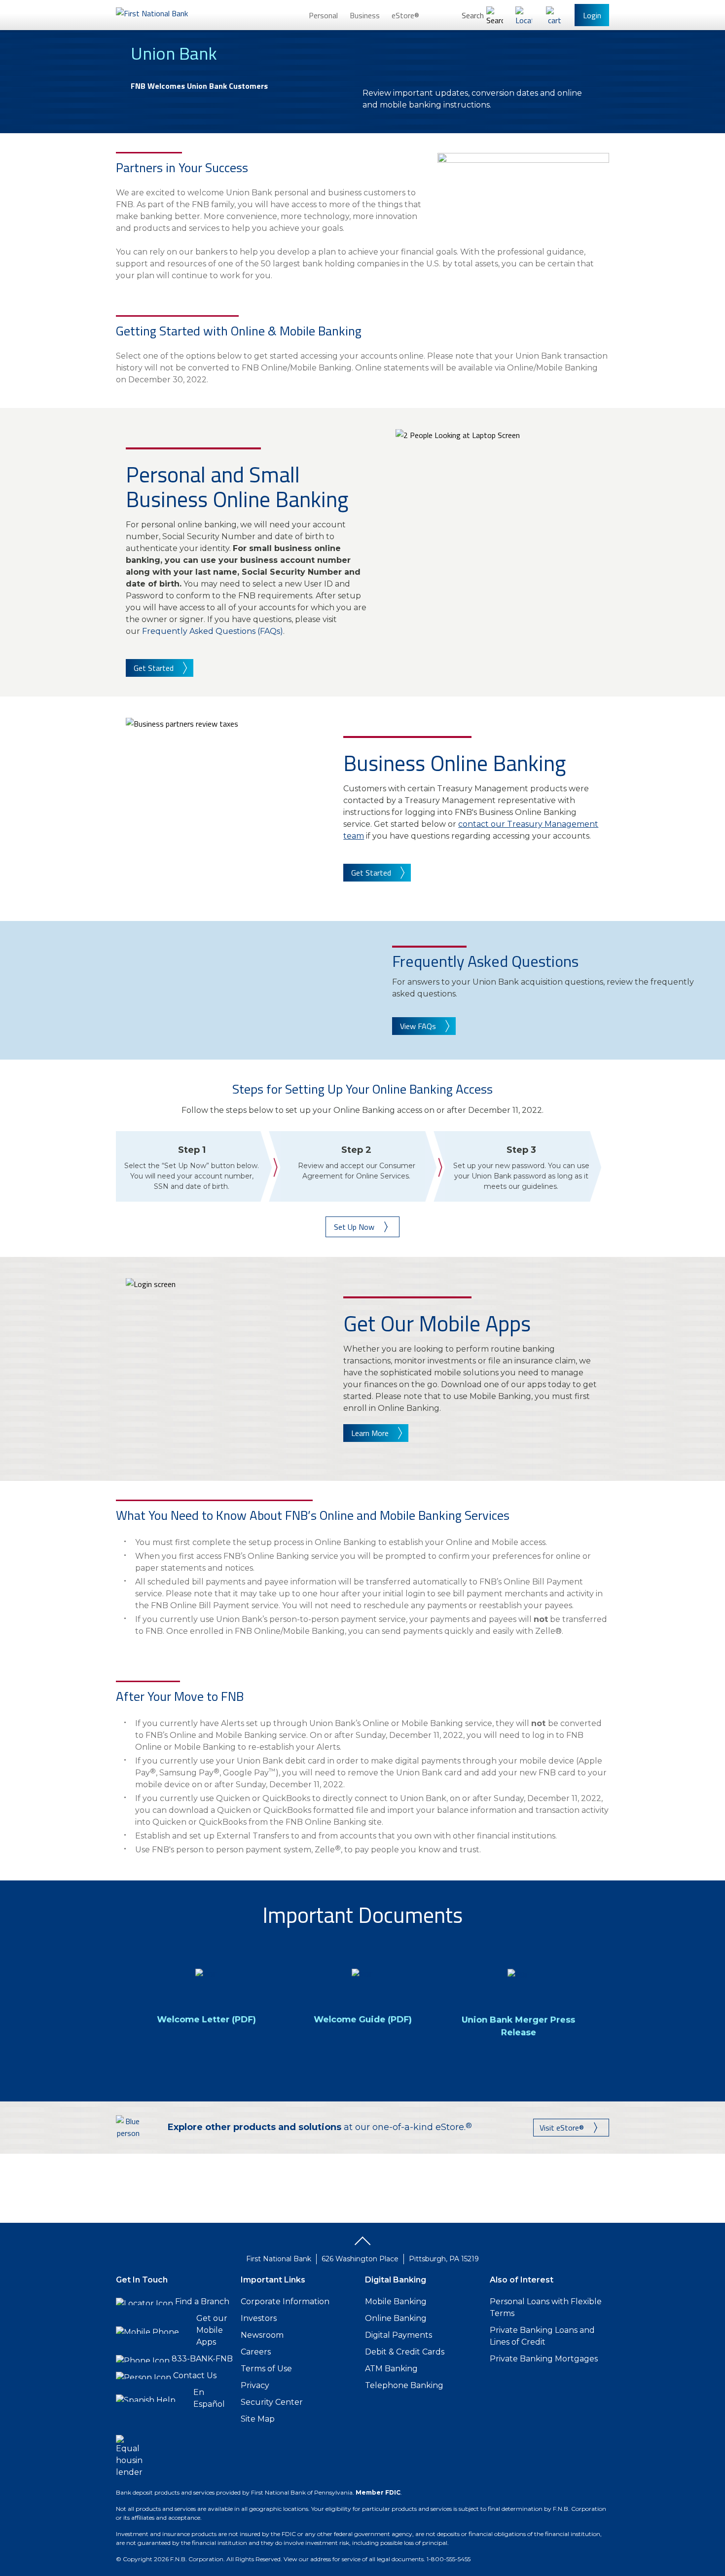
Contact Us (195, 2375)
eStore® (405, 15)
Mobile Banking (396, 2301)
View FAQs (418, 1026)
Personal (323, 15)
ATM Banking (391, 2369)
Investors (259, 2318)
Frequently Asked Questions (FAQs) (213, 631)
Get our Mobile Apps (212, 2330)
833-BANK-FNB (202, 2359)
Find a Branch (202, 2301)
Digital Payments (399, 2335)
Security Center (272, 2402)
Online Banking (396, 2318)
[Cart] (554, 15)
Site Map (258, 2419)
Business (365, 15)
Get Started (154, 668)
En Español (209, 2398)
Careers (256, 2352)
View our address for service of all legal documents (354, 2559)
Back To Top (362, 2245)
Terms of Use (266, 2369)
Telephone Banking (404, 2385)
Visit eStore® (562, 2128)
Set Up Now (354, 1227)
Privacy (255, 2385)
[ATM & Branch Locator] (524, 15)
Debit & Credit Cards (405, 2352)
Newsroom (262, 2335)
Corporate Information (285, 2301)
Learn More (370, 1433)
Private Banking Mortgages (544, 2359)
